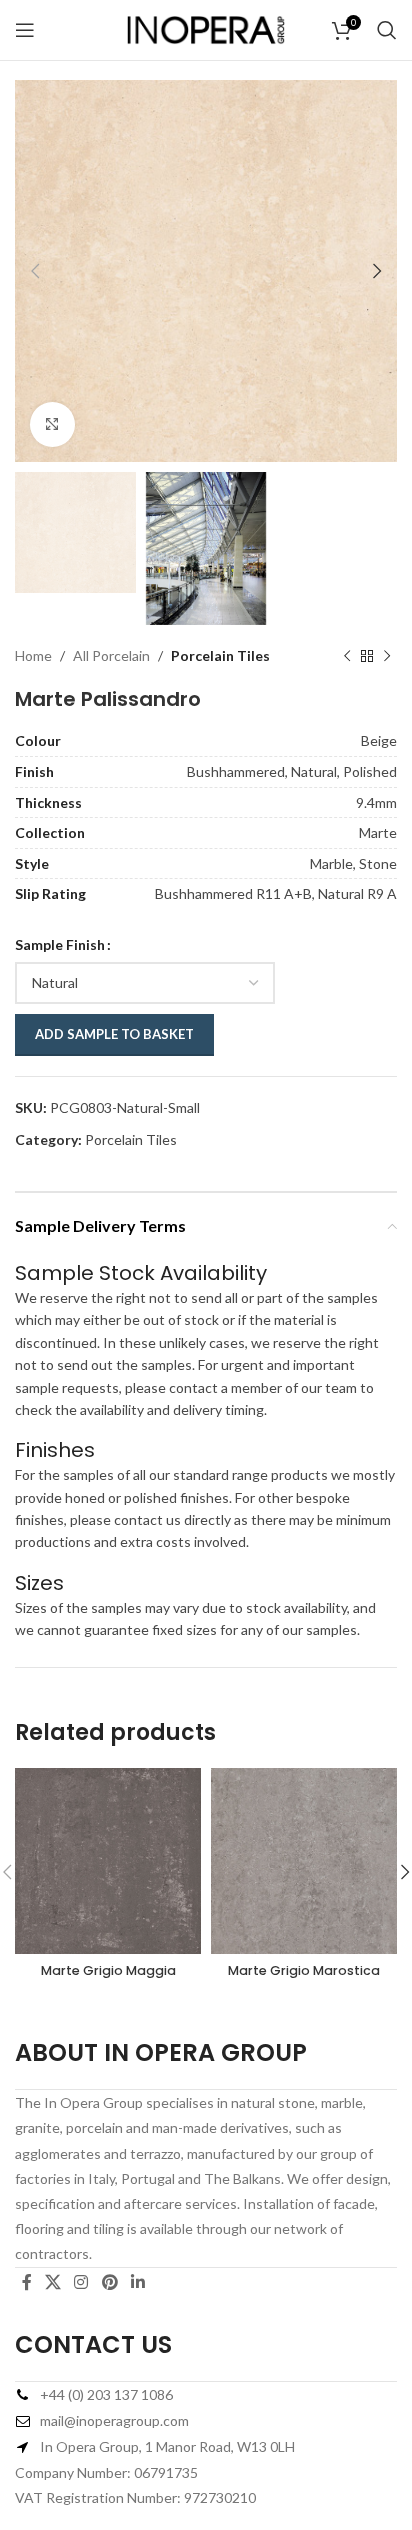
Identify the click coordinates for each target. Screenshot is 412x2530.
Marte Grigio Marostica (304, 1970)
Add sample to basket (114, 1034)
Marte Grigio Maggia (108, 1970)
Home (33, 655)
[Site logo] (206, 28)
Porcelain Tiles (220, 655)
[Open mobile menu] (25, 30)
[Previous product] (347, 656)
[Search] (387, 30)
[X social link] (52, 2283)
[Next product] (387, 656)
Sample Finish (60, 944)
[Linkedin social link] (137, 2283)
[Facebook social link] (26, 2283)
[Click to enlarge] (52, 424)
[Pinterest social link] (109, 2283)
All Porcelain (111, 655)
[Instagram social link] (81, 2283)
